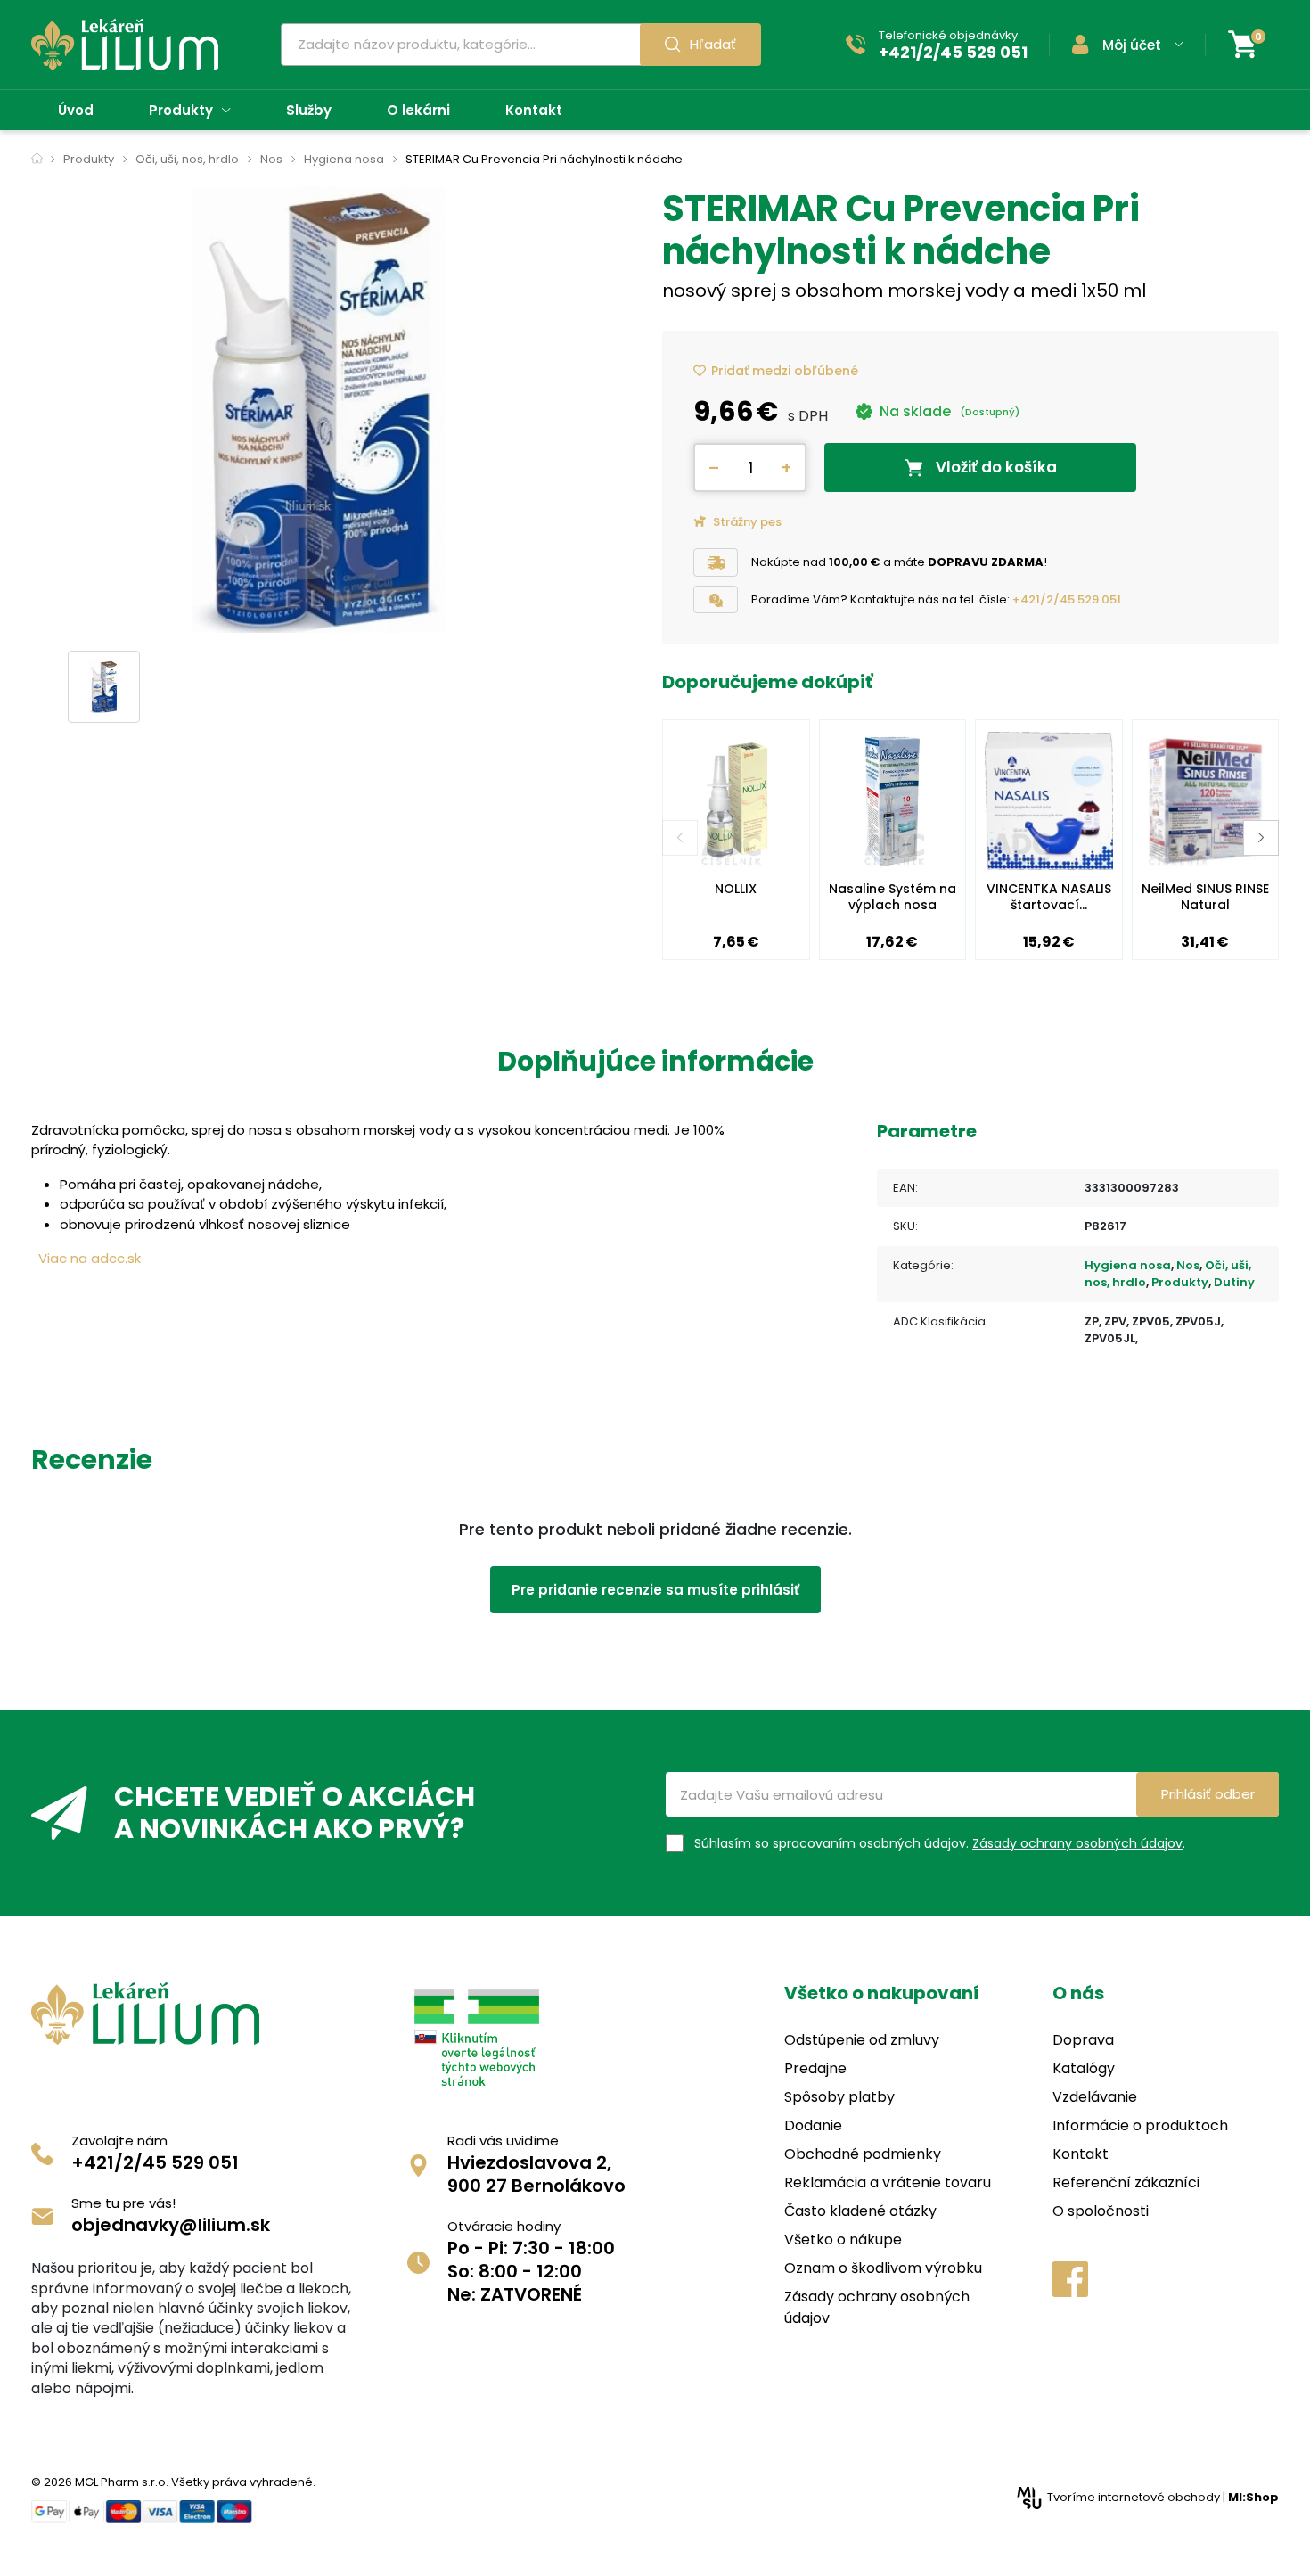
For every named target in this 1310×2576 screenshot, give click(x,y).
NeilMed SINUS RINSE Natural (1205, 897)
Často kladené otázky (860, 2211)
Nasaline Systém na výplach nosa (892, 897)
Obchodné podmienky (863, 2154)
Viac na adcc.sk (90, 1258)
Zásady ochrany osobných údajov (1077, 1843)
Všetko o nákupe (843, 2240)
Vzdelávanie (1095, 2097)
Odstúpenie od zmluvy (862, 2040)
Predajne (815, 2068)
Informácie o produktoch (1140, 2125)
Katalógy (1084, 2068)
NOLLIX (736, 889)
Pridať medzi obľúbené (785, 371)
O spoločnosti (1101, 2211)
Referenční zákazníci (1126, 2182)
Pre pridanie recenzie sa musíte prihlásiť (655, 1590)
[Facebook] (1070, 2279)
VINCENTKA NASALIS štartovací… (1049, 897)
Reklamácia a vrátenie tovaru (888, 2182)
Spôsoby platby (839, 2097)
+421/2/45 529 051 (1067, 599)
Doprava (1083, 2040)
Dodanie (813, 2125)
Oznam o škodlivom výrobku (883, 2268)
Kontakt (1081, 2154)
